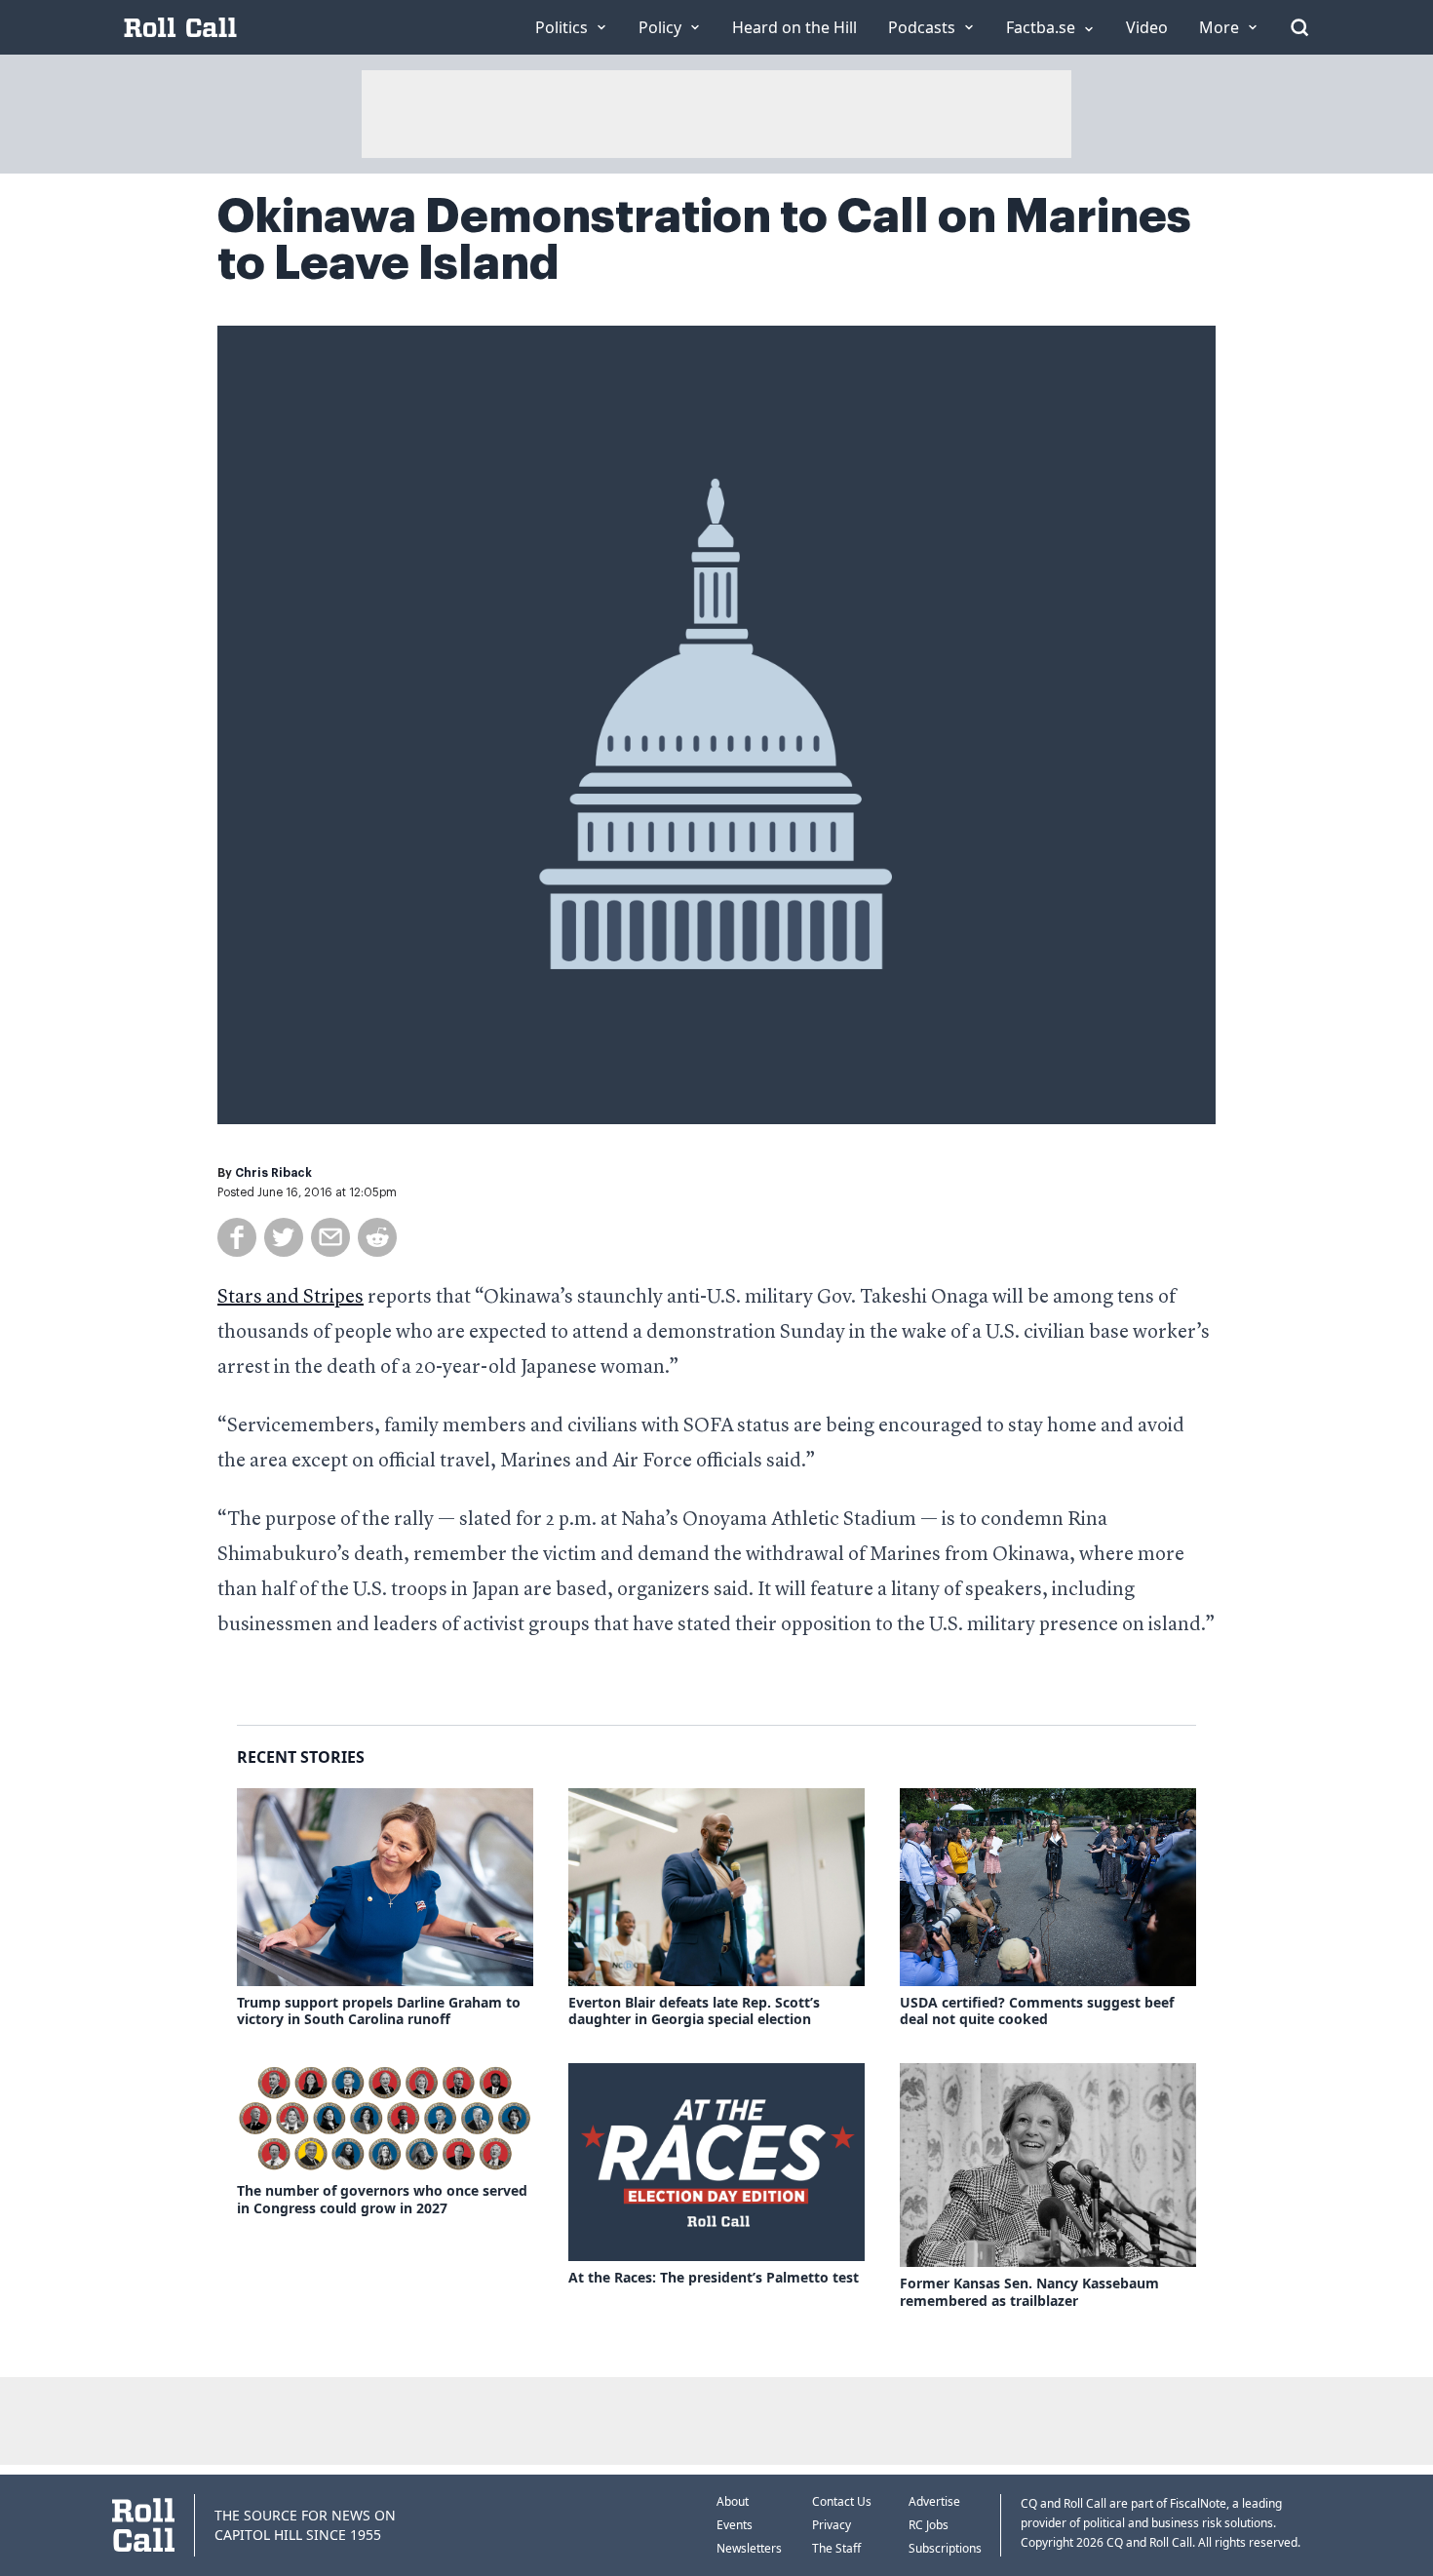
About (733, 2501)
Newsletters (749, 2548)
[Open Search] (1299, 27)
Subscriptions (945, 2548)
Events (735, 2525)
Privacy (832, 2525)
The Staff (836, 2548)
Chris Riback (273, 1173)
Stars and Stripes (290, 1298)
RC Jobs (929, 2525)
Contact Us (842, 2501)
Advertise (934, 2501)
